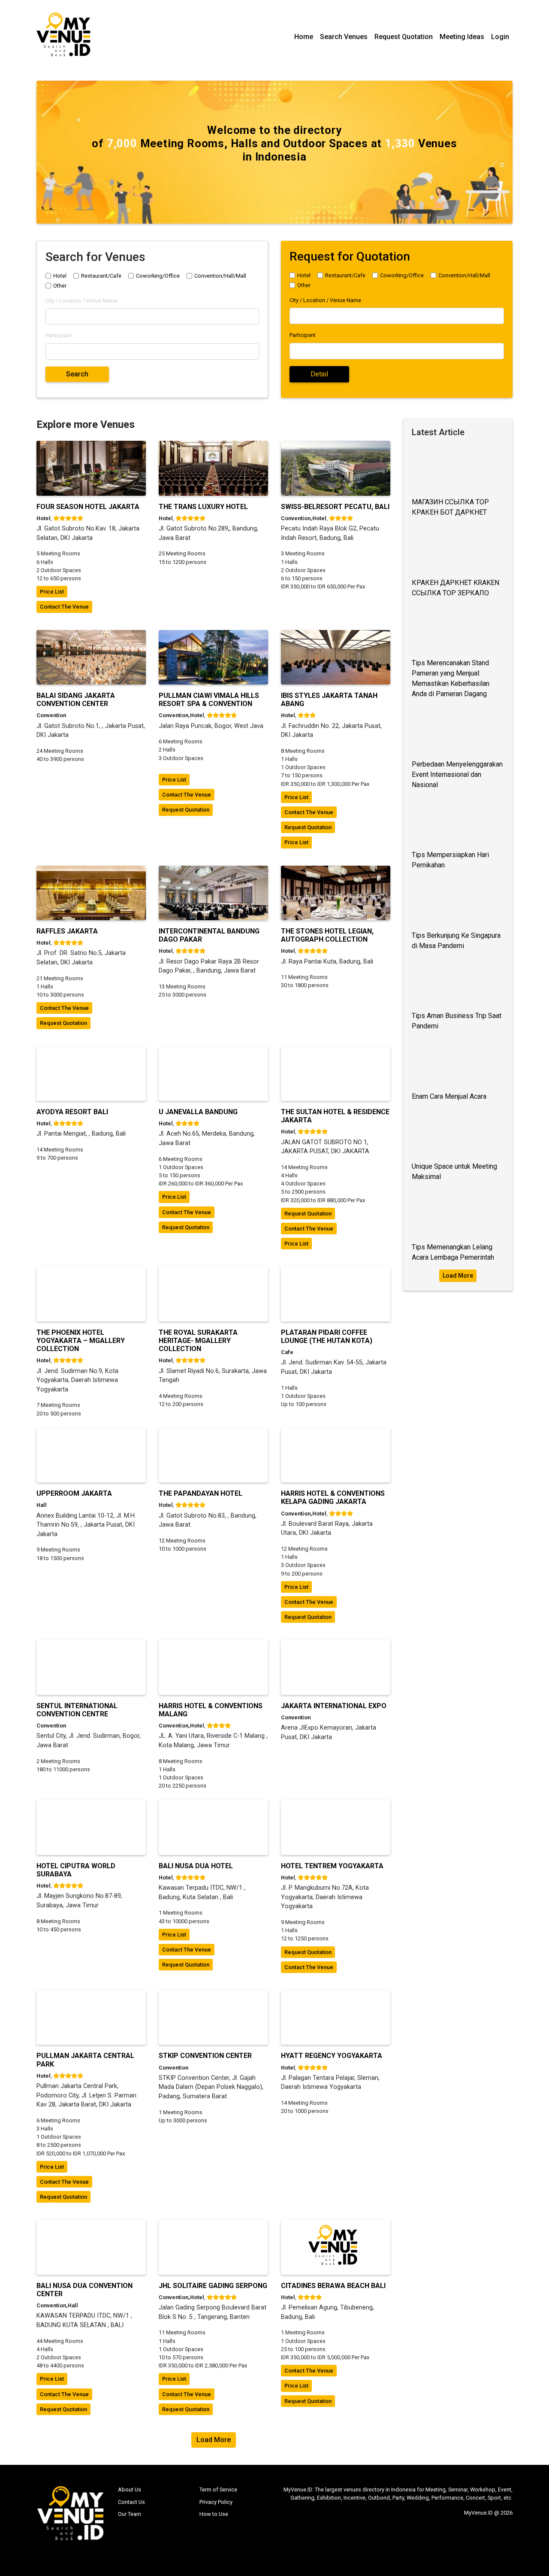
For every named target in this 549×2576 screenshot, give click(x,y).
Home (304, 37)
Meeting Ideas (462, 37)
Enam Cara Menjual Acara (449, 1096)
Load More (458, 1276)
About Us (130, 2490)
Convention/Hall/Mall (220, 276)
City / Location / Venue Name (81, 301)
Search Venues (344, 37)
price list (52, 592)
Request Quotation (404, 37)
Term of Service (218, 2490)
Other (60, 286)
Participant (59, 335)
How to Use (214, 2514)
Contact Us (131, 2502)
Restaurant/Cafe (101, 276)
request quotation (186, 810)
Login (500, 37)
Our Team (130, 2514)
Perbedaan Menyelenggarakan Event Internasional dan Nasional (457, 774)
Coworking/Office (158, 276)
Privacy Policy (216, 2502)
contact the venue (64, 607)
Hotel (60, 276)
